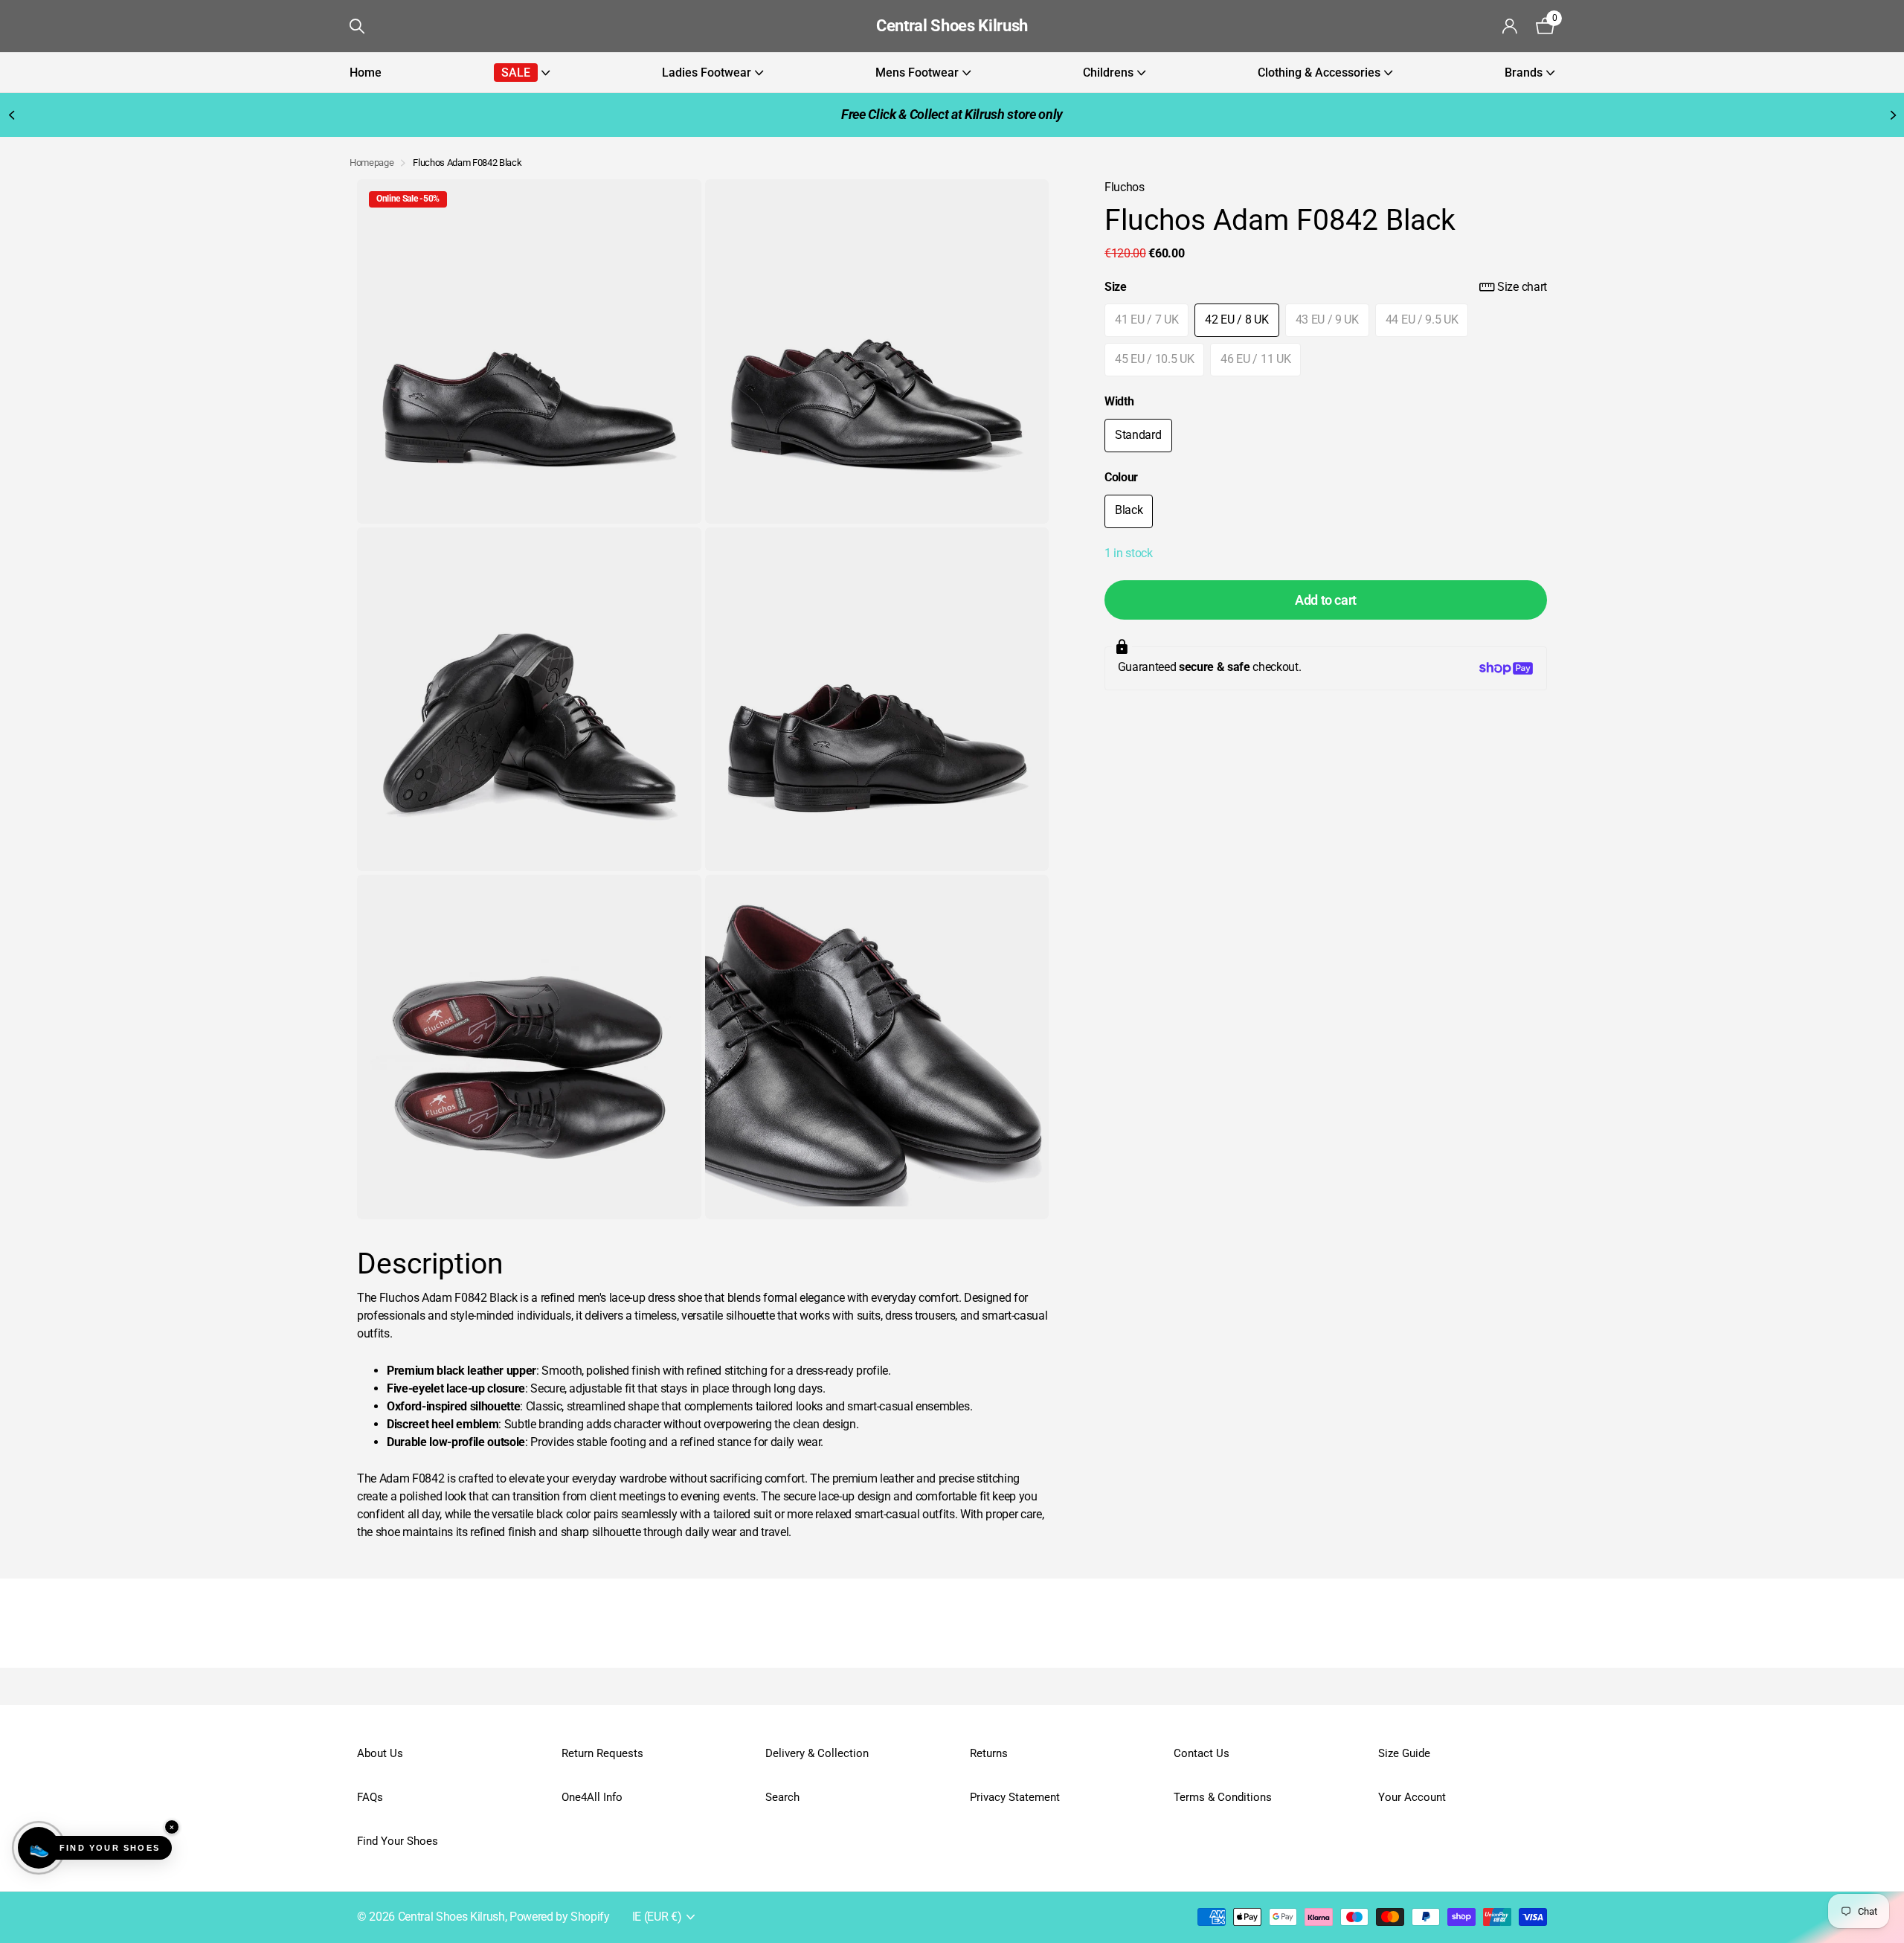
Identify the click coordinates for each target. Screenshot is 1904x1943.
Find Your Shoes (398, 1841)
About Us (380, 1753)
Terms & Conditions (1223, 1797)
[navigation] (11, 115)
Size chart (1522, 287)
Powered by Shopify (560, 1917)
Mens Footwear (917, 73)
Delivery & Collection (817, 1753)
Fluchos (1125, 187)
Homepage (372, 163)
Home (366, 73)
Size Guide (1404, 1753)
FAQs (370, 1797)
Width (1119, 402)
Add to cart (1326, 600)
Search (782, 1797)
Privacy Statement (1015, 1797)
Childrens (1108, 73)
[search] (357, 26)
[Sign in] (1510, 26)
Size (1326, 287)
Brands (1524, 73)
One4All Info (592, 1797)
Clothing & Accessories (1319, 73)
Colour (1121, 478)
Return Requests (602, 1753)
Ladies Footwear (707, 73)
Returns (989, 1753)
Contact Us (1202, 1753)
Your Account (1412, 1797)
